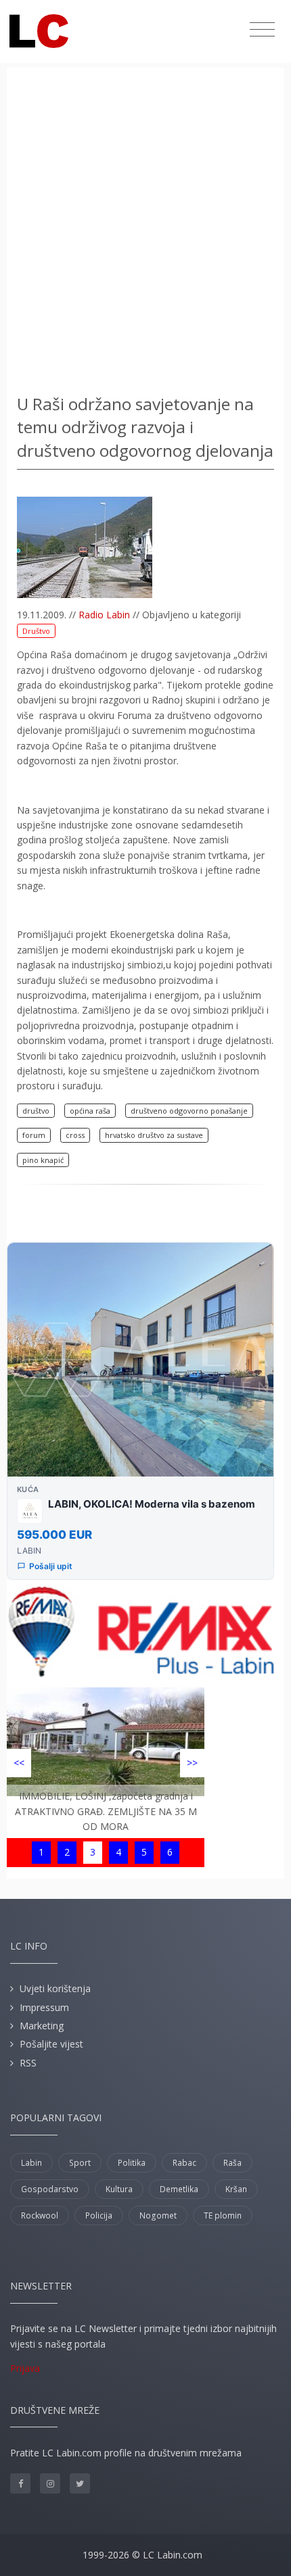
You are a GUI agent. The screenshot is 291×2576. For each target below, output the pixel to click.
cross (75, 1135)
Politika (132, 2163)
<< (19, 1763)
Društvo (36, 631)
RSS (28, 2063)
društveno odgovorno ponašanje (189, 1111)
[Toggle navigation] (262, 30)
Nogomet (158, 2215)
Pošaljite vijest (51, 2044)
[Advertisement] (145, 233)
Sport (80, 2163)
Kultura (119, 2189)
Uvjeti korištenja (55, 1988)
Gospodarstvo (50, 2189)
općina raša (90, 1111)
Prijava (25, 2368)
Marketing (42, 2026)
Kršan (236, 2189)
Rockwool (40, 2215)
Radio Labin (104, 615)
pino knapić (43, 1160)
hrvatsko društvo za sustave (154, 1135)
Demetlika (179, 2189)
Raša (232, 2163)
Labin (31, 2163)
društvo (36, 1111)
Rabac (184, 2163)
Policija (99, 2215)
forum (34, 1135)
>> (192, 1763)
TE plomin (223, 2215)
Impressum (44, 2007)
